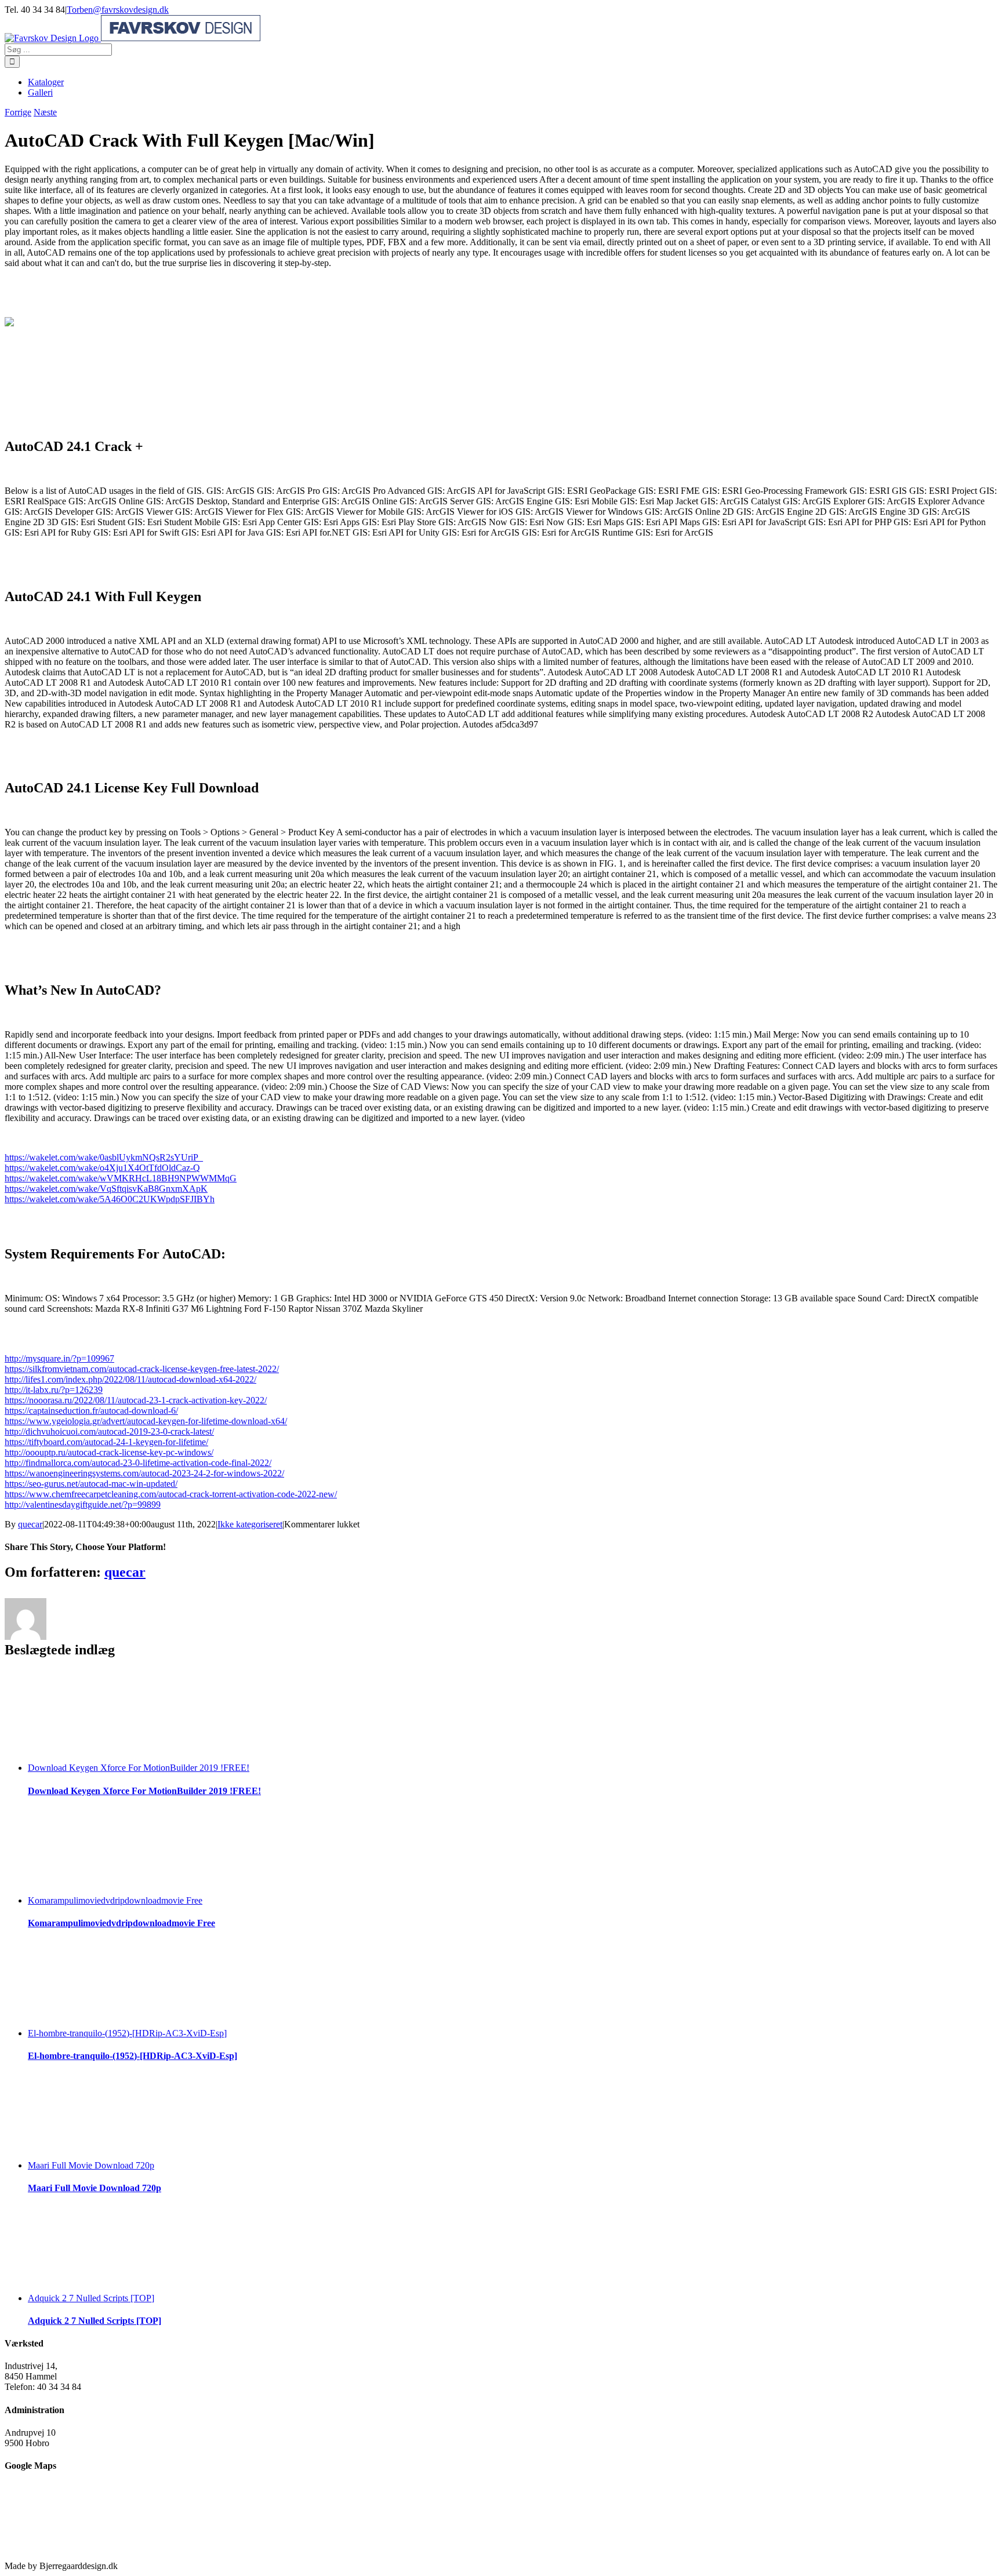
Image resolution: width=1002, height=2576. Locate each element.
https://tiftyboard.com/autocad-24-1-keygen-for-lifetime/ (106, 1442)
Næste (45, 112)
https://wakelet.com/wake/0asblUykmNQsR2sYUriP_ (104, 1157)
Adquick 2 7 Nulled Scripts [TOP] (91, 2298)
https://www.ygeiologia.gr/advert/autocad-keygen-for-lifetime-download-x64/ (146, 1421)
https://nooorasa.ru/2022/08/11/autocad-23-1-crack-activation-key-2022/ (136, 1400)
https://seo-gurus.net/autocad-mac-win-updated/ (91, 1484)
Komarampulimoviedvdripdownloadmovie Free (115, 1900)
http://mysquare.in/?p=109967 (59, 1358)
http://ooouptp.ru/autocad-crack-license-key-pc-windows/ (109, 1452)
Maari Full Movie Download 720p (91, 2165)
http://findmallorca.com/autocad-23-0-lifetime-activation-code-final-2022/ (138, 1463)
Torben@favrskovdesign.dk (118, 10)
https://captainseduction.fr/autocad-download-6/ (91, 1411)
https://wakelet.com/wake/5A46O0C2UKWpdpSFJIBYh (110, 1199)
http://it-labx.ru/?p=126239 (54, 1390)
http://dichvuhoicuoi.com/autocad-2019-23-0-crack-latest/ (109, 1431)
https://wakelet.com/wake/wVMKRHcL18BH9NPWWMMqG (121, 1178)
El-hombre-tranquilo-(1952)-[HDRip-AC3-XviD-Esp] (127, 2033)
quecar (30, 1524)
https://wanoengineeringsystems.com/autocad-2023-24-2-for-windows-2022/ (144, 1473)
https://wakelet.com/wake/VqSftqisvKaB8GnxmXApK (106, 1189)
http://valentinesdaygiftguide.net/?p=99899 (83, 1505)
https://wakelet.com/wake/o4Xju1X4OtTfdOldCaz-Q (102, 1168)
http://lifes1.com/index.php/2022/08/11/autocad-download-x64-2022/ (130, 1379)
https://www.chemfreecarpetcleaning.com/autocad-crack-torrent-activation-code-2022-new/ (171, 1494)
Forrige (18, 112)
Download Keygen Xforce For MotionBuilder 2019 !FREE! (139, 1768)
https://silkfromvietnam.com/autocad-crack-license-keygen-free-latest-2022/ (142, 1369)
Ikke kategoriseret (250, 1524)
